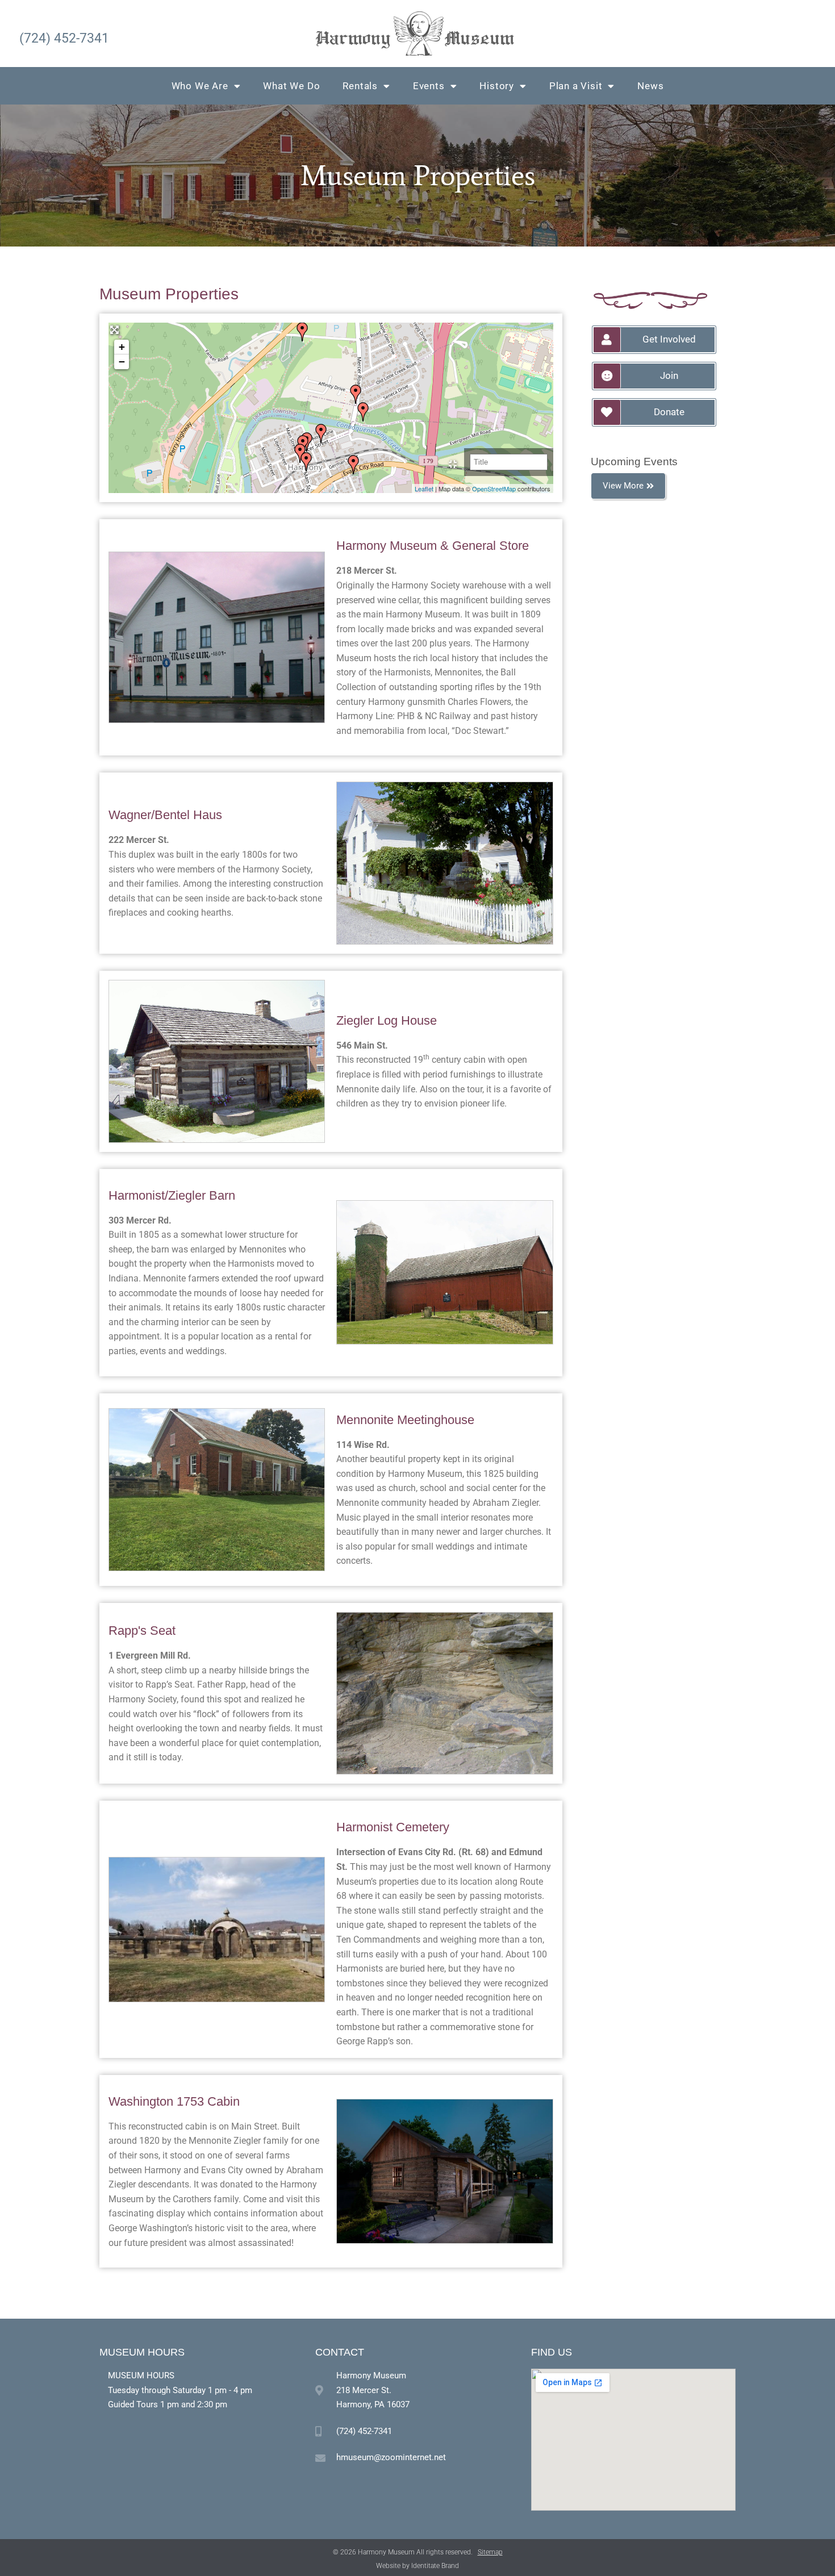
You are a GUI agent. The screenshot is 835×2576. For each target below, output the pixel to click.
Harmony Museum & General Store (433, 546)
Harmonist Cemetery (393, 1827)
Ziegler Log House (387, 1020)
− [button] (122, 362)
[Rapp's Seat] (363, 412)
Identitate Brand (435, 2566)
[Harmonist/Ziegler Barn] (356, 394)
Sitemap (490, 2552)
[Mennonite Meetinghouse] (302, 332)
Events (429, 86)
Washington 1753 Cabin (174, 2101)
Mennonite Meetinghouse (405, 1420)
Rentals (360, 86)
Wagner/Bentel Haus (165, 815)
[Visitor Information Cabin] (306, 462)
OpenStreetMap (494, 489)
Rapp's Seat (142, 1631)
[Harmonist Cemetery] (353, 465)
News (650, 86)
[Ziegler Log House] (300, 453)
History (497, 86)
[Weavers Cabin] (321, 433)
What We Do (291, 86)
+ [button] (122, 347)
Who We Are (200, 86)
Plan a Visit (576, 86)
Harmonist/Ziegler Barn (172, 1195)
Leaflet (424, 489)
